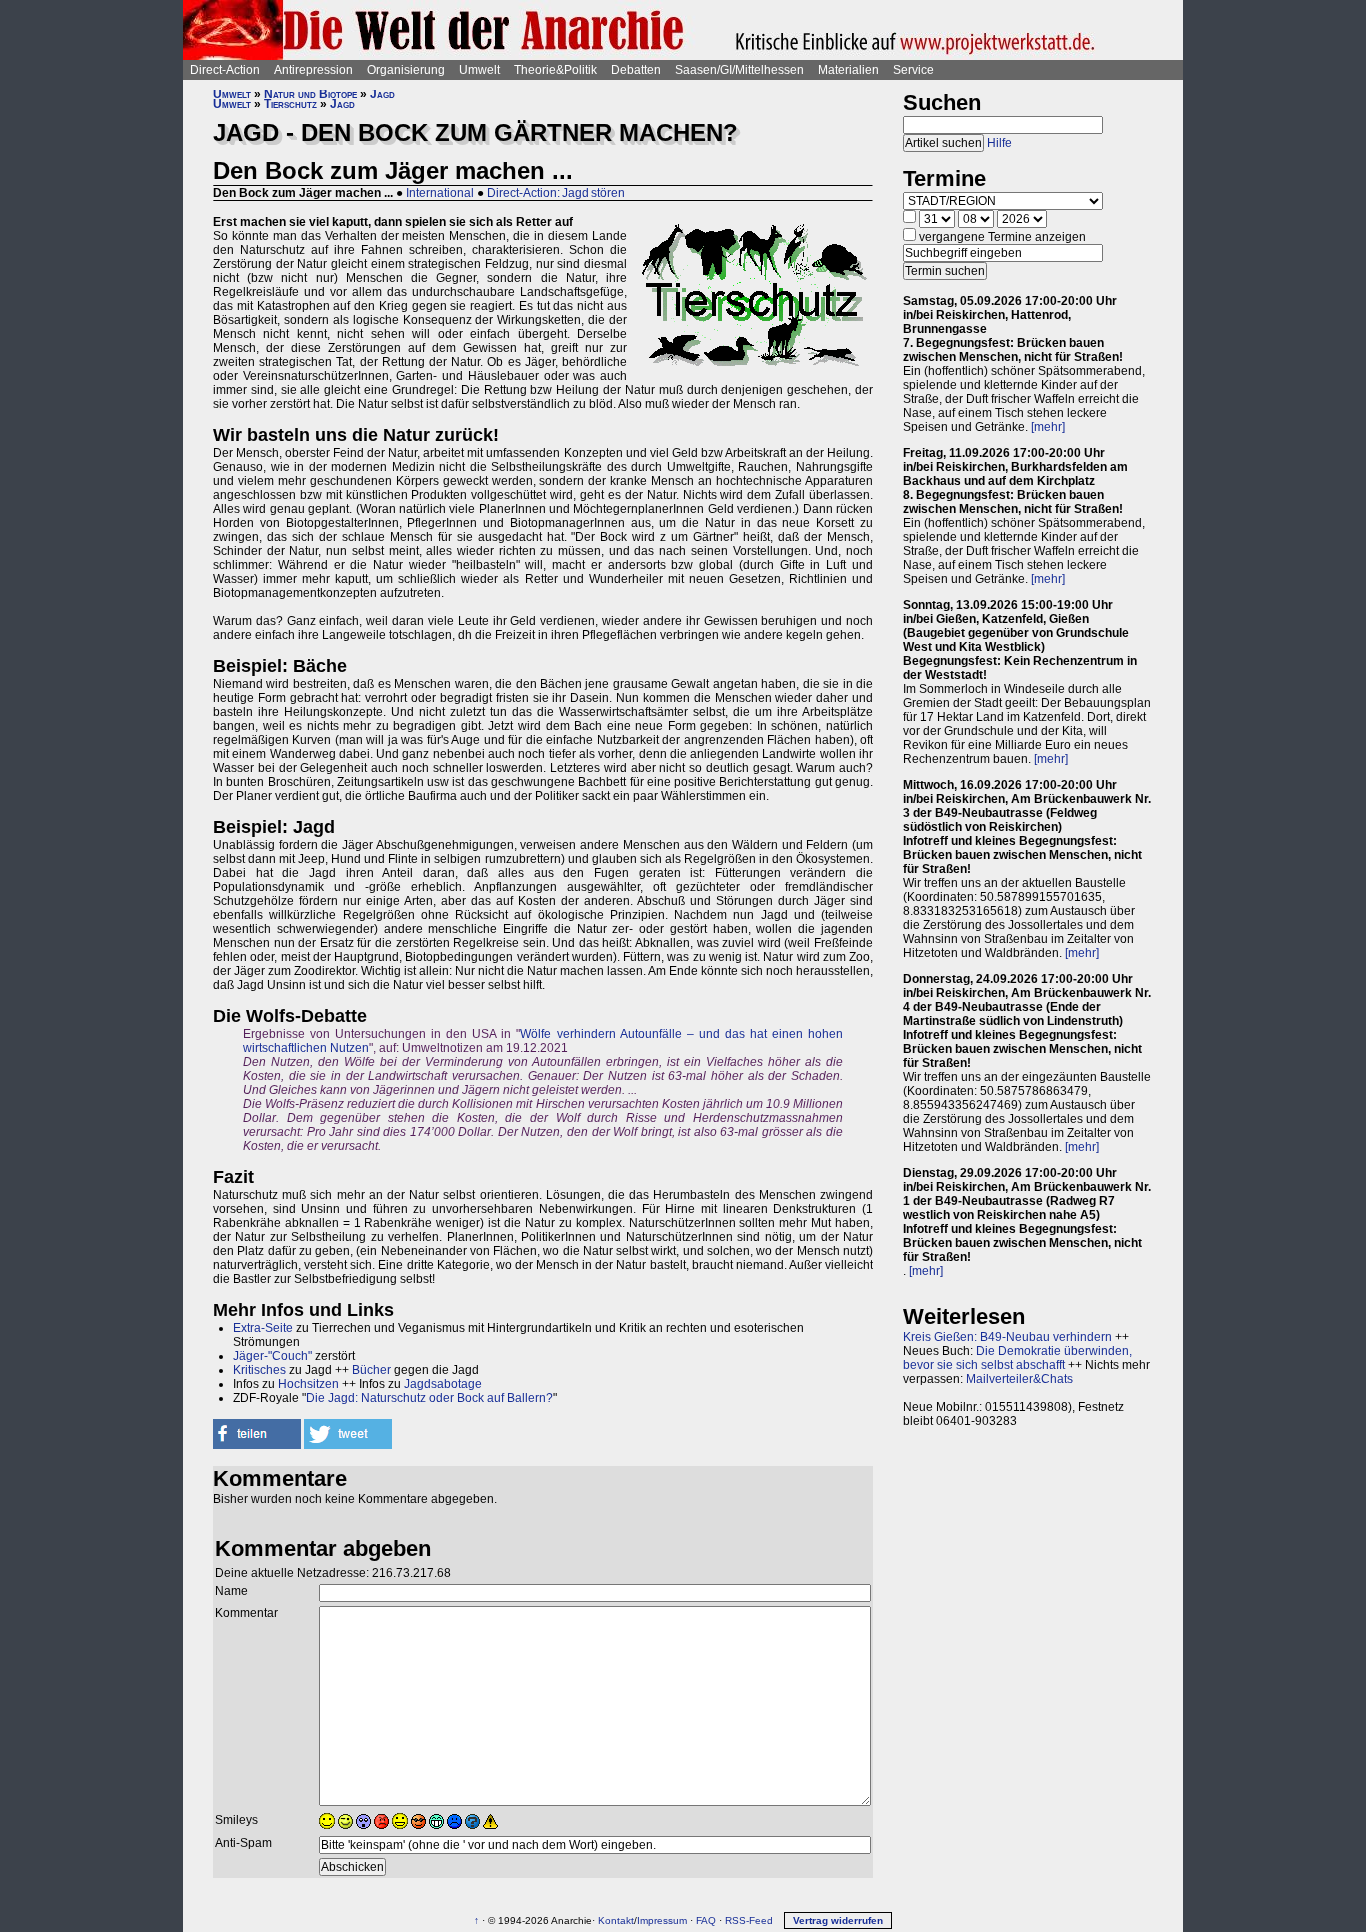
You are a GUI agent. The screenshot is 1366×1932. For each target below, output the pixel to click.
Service (913, 70)
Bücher (371, 1370)
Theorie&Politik (555, 70)
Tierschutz (290, 104)
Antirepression (313, 70)
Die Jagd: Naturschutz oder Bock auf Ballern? (429, 1398)
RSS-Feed (749, 1920)
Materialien (848, 70)
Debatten (636, 70)
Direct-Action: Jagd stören (556, 193)
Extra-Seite (263, 1328)
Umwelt (479, 70)
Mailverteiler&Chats (1019, 1379)
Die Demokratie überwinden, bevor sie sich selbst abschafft (1017, 1358)
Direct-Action (225, 70)
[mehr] (1048, 427)
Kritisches (259, 1370)
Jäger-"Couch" (272, 1356)
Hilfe (999, 143)
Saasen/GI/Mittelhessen (739, 70)
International (440, 193)
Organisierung (406, 70)
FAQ (706, 1920)
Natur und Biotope (310, 94)
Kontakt (616, 1920)
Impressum (662, 1920)
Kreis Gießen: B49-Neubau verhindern (1007, 1337)
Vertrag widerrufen (838, 1920)
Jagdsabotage (443, 1384)
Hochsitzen (308, 1384)
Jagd (382, 94)
